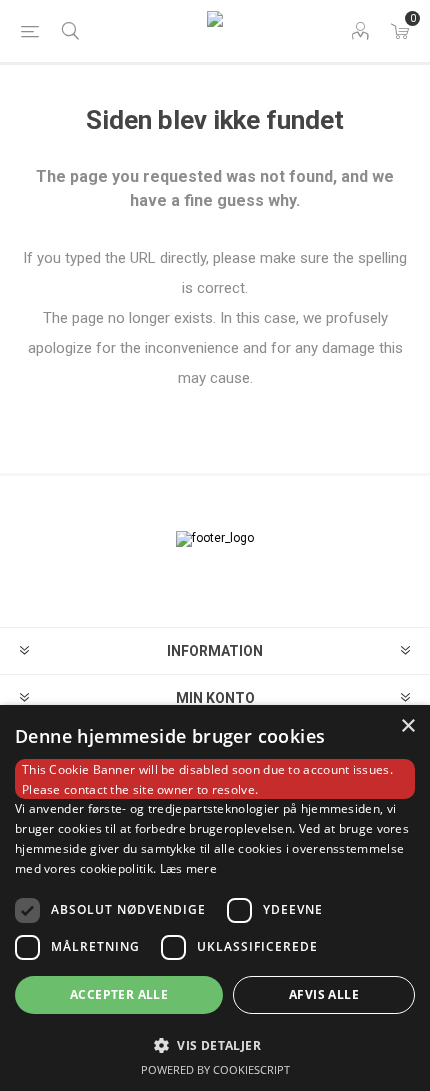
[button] (215, 1044)
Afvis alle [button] (324, 994)
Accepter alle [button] (119, 994)
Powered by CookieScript (215, 1069)
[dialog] (215, 898)
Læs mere (188, 868)
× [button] (407, 726)
